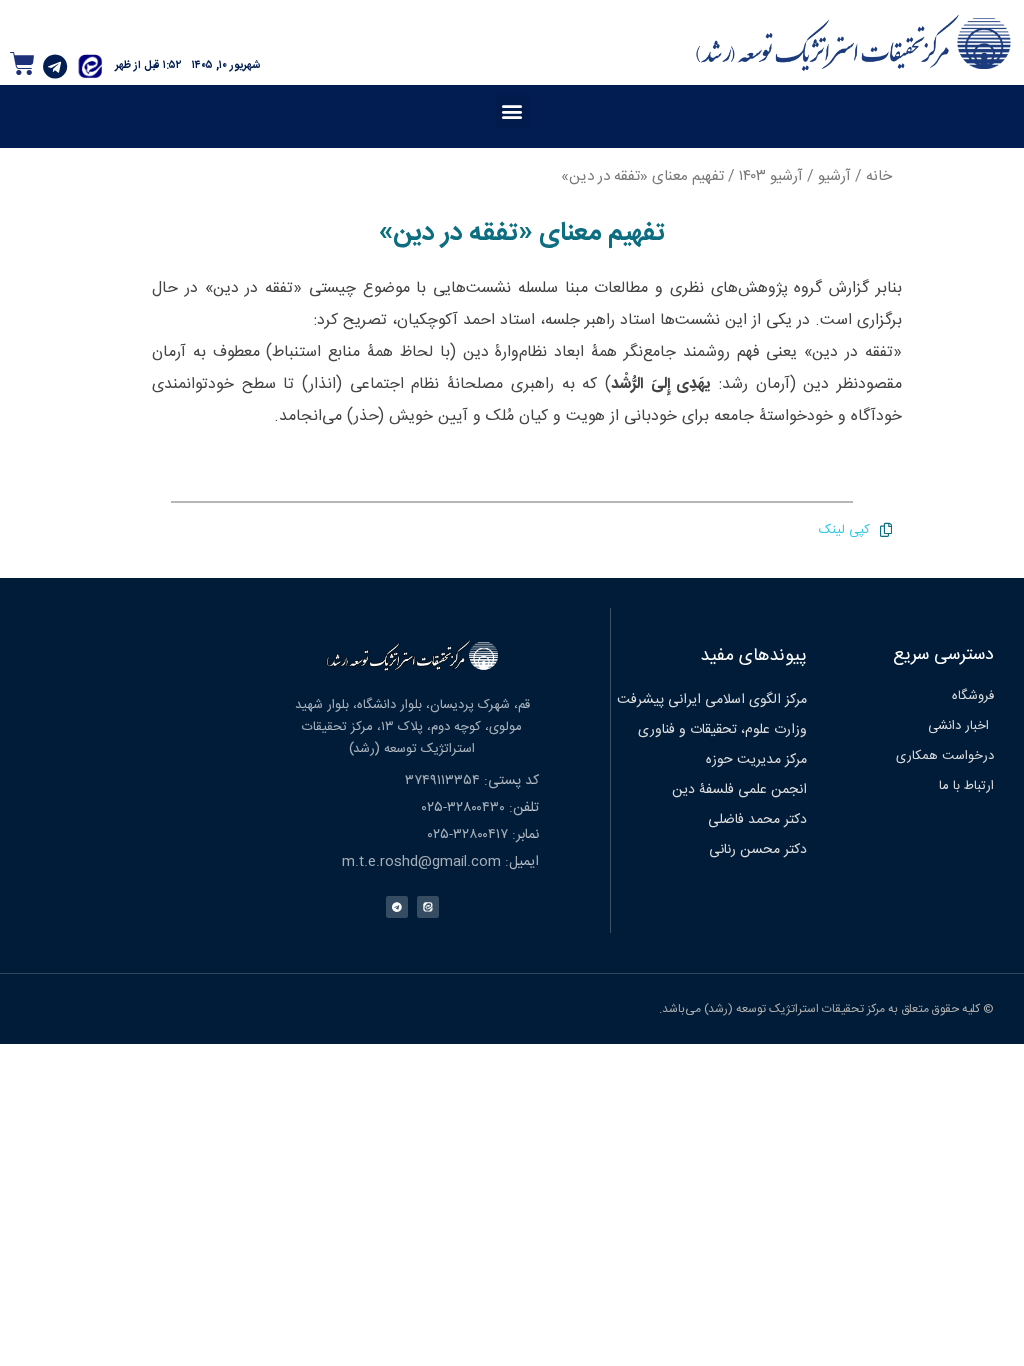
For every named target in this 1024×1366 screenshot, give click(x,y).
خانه (879, 176)
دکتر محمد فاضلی (757, 820)
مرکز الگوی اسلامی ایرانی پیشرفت (712, 700)
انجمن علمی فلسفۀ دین (739, 790)
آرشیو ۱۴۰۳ (771, 176)
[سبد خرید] (22, 63)
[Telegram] (55, 66)
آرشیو (834, 176)
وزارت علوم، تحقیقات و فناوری (722, 730)
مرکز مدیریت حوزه (756, 760)
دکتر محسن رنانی (758, 850)
